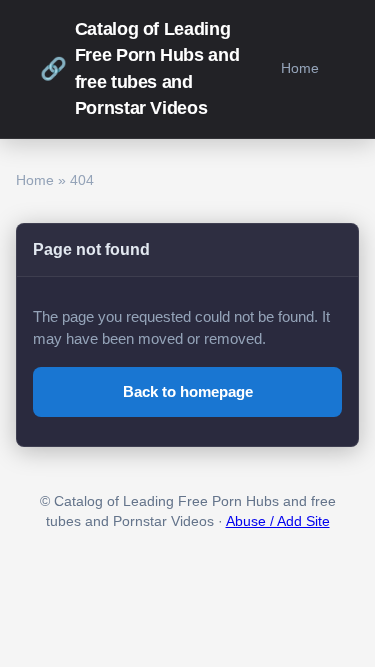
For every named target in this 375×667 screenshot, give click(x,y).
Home (300, 68)
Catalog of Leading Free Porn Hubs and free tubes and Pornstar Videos (139, 68)
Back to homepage (188, 391)
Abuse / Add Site (278, 521)
